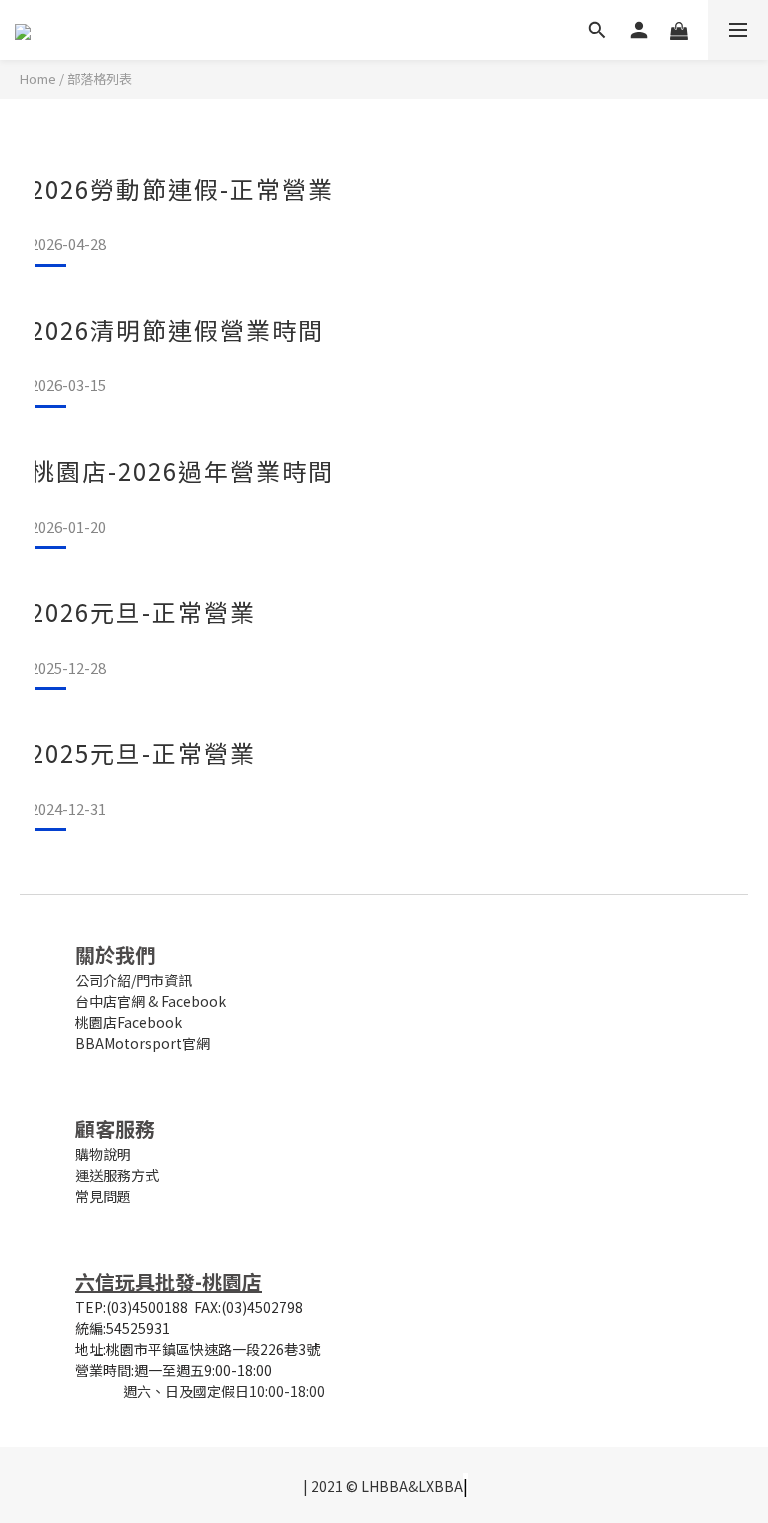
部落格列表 (99, 78)
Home (38, 78)
